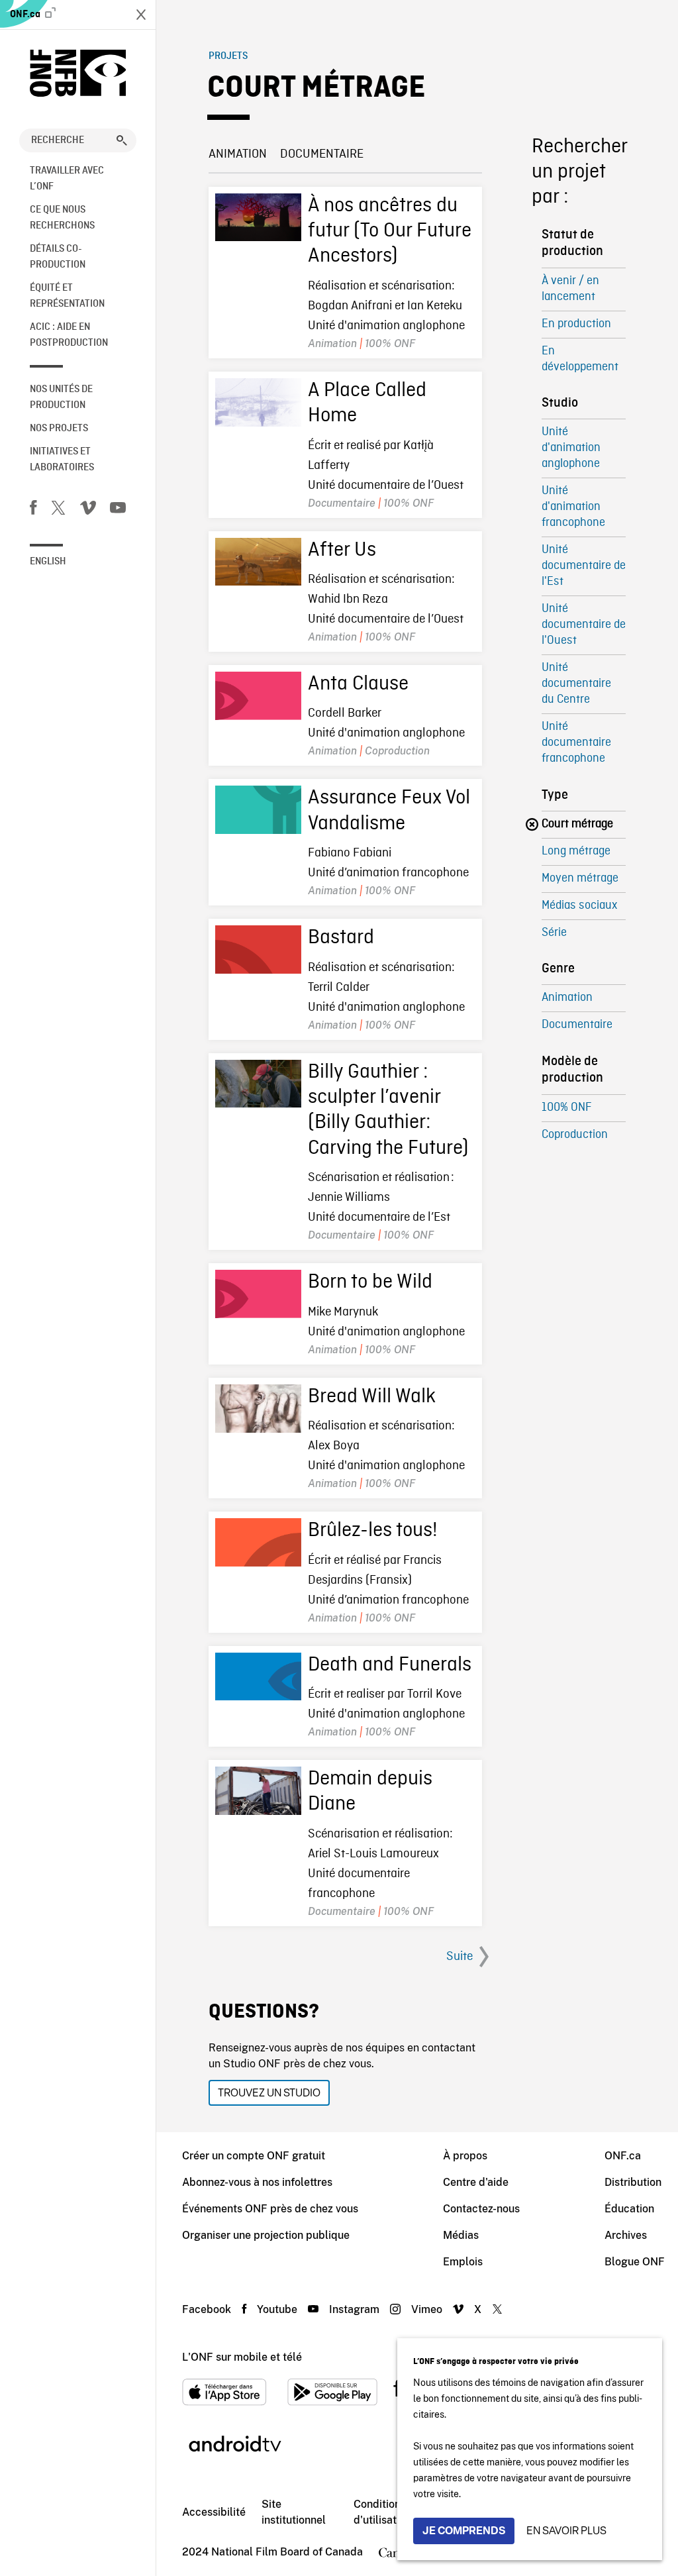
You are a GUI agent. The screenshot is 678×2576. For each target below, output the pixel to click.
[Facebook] (33, 510)
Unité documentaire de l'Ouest (584, 625)
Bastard (341, 938)
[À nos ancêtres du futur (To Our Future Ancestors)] (258, 218)
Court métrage (577, 824)
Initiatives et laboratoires (62, 460)
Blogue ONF (635, 2262)
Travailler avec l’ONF (67, 179)
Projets (228, 56)
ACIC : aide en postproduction (69, 335)
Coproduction (575, 1135)
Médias (461, 2235)
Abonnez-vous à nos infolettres (257, 2182)
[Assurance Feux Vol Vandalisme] (258, 810)
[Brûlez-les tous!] (258, 1542)
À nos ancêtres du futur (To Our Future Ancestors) (390, 232)
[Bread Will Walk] (258, 1409)
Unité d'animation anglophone (571, 448)
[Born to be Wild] (258, 1294)
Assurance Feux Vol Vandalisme (389, 811)
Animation (238, 154)
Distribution (633, 2182)
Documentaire (322, 154)
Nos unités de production (61, 397)
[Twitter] (58, 510)
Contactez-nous (481, 2209)
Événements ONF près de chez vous (270, 2209)
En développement (580, 359)
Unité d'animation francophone (573, 507)
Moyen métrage (580, 879)
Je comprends (464, 2531)
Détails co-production (58, 257)
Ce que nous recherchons (62, 218)
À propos (465, 2156)
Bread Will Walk (372, 1397)
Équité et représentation (67, 296)
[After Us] (258, 562)
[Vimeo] (88, 510)
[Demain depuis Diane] (258, 1791)
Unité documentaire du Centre (576, 684)
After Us (342, 550)
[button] (122, 140)
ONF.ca (26, 15)
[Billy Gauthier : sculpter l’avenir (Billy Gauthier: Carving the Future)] (258, 1084)
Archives (626, 2235)
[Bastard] (258, 950)
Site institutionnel (294, 2512)
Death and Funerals (390, 1665)
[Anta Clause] (258, 696)
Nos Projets (59, 429)
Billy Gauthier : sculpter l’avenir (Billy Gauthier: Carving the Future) (388, 1110)
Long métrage (576, 851)
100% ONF (566, 1108)
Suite (460, 1957)
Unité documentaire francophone (576, 743)
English (48, 562)
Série (554, 933)
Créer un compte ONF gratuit (254, 2156)
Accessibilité (214, 2512)
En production (576, 324)
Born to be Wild (370, 1282)
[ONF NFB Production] (78, 73)
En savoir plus (566, 2531)
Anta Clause (358, 684)
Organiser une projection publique (266, 2235)
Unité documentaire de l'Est (584, 566)
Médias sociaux (579, 906)
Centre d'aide (476, 2182)
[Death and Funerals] (258, 1677)
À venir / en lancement (570, 289)
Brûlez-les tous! (373, 1531)
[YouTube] (118, 510)
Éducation (629, 2209)
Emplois (463, 2262)
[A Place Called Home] (258, 402)
